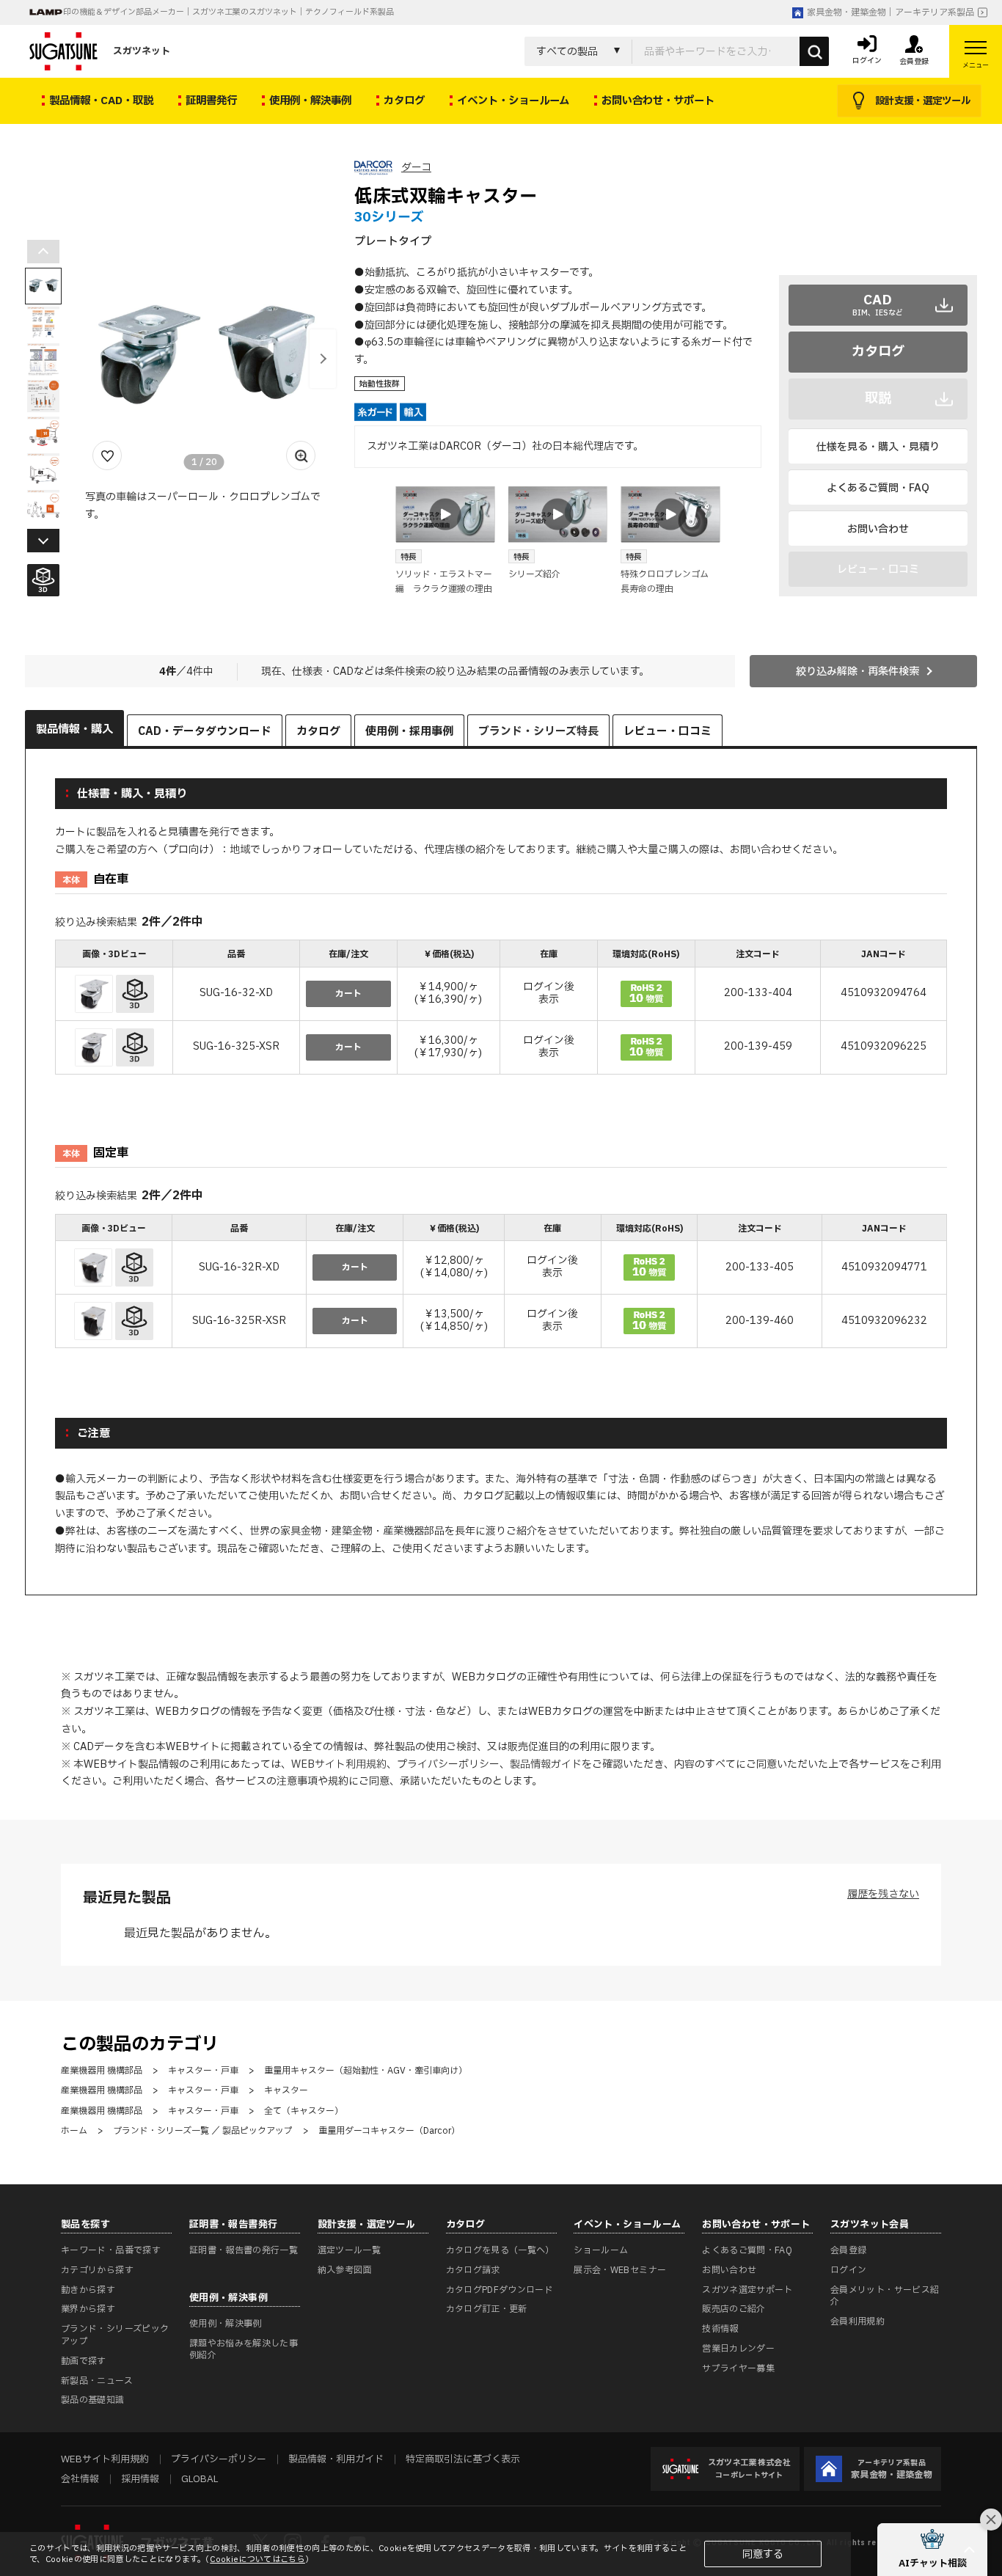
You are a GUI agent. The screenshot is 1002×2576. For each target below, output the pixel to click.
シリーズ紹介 (534, 574)
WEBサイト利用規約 (339, 1764)
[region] (501, 1009)
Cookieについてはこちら (257, 2559)
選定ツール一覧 (350, 2250)
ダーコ (416, 168)
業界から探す (88, 2309)
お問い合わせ (878, 529)
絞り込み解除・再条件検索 (857, 672)
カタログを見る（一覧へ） (500, 2250)
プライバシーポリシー (448, 1764)
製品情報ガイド (546, 1764)
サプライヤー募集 (738, 2368)
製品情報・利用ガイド (336, 2459)
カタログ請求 (473, 2270)
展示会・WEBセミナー (620, 2270)
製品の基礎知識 (93, 2400)
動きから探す (88, 2290)
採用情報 (140, 2479)
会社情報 (80, 2479)
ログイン (848, 2270)
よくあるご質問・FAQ (878, 488)
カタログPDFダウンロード (500, 2290)
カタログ (878, 352)
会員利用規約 (857, 2321)
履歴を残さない (883, 1894)
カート (348, 994)
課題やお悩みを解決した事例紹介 (244, 2350)
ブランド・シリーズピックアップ (115, 2335)
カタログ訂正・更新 (487, 2309)
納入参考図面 (345, 2270)
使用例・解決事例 (226, 2324)
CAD (878, 304)
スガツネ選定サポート (747, 2290)
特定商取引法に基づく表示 (463, 2459)
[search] (814, 51)
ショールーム (601, 2250)
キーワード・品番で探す (111, 2250)
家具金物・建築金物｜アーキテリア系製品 (891, 12)
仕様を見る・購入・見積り (878, 447)
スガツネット (142, 51)
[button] (323, 359)
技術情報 (720, 2329)
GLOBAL (200, 2479)
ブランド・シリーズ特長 (538, 732)
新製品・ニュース (97, 2381)
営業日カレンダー (738, 2349)
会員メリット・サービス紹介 (885, 2296)
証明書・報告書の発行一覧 (244, 2250)
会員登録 (848, 2250)
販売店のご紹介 (734, 2309)
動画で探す (84, 2361)
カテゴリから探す (97, 2270)
